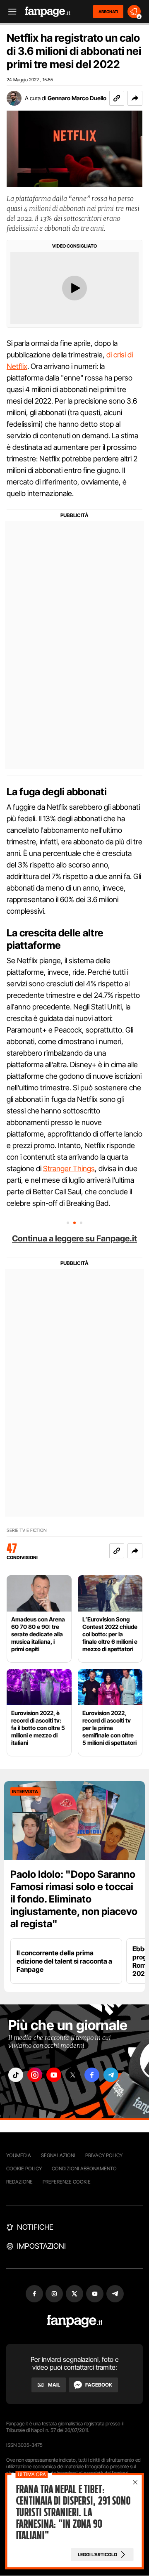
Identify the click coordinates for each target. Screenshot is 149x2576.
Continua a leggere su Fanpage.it (74, 1238)
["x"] (73, 2075)
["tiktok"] (16, 2075)
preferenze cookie (67, 2182)
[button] (135, 98)
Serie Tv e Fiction (27, 1530)
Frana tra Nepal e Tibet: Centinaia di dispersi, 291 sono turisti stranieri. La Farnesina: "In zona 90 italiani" (73, 2512)
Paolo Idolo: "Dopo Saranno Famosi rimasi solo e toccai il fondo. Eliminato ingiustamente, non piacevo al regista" (74, 1899)
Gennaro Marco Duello (77, 98)
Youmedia (19, 2155)
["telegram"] (111, 2075)
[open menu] (10, 12)
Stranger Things (69, 1169)
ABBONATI (108, 12)
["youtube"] (54, 2075)
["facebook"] (92, 2075)
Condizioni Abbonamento (84, 2168)
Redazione (19, 2182)
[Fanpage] (75, 2321)
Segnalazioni (58, 2155)
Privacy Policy (104, 2155)
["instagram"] (35, 2075)
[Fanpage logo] (48, 12)
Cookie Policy (24, 2168)
